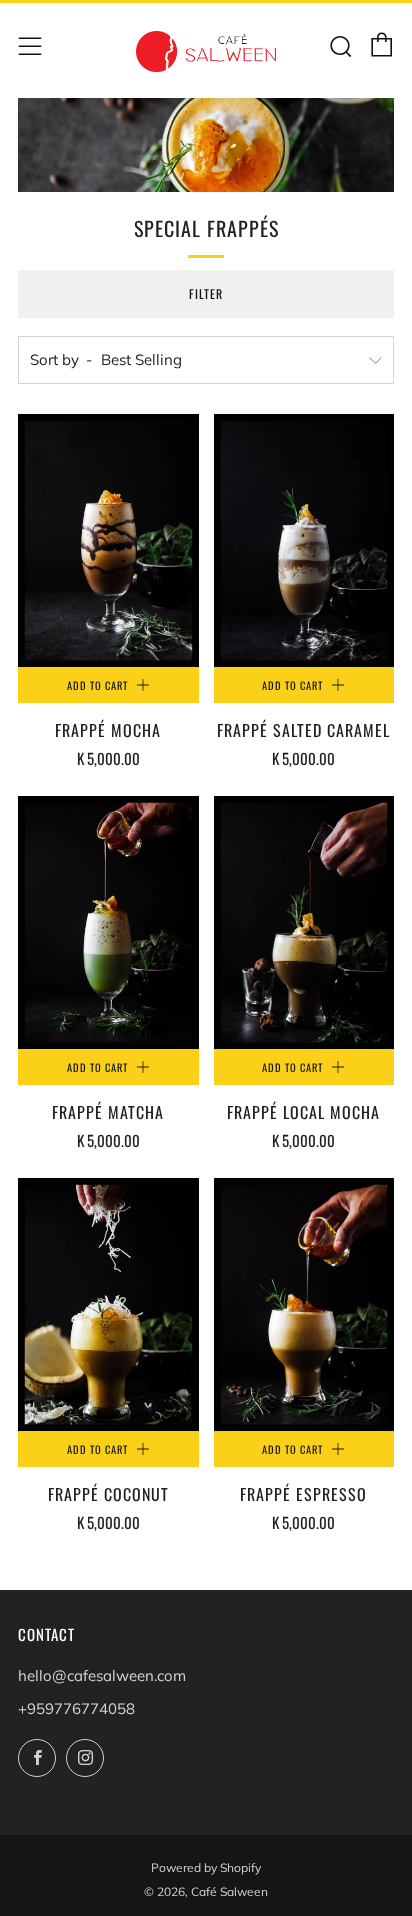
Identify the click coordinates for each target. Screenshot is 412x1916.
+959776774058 (76, 1708)
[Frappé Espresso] (304, 1304)
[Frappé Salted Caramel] (304, 540)
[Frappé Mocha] (108, 540)
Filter (206, 293)
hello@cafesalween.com (102, 1675)
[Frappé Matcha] (108, 922)
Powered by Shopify (206, 1867)
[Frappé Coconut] (108, 1304)
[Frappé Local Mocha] (304, 922)
